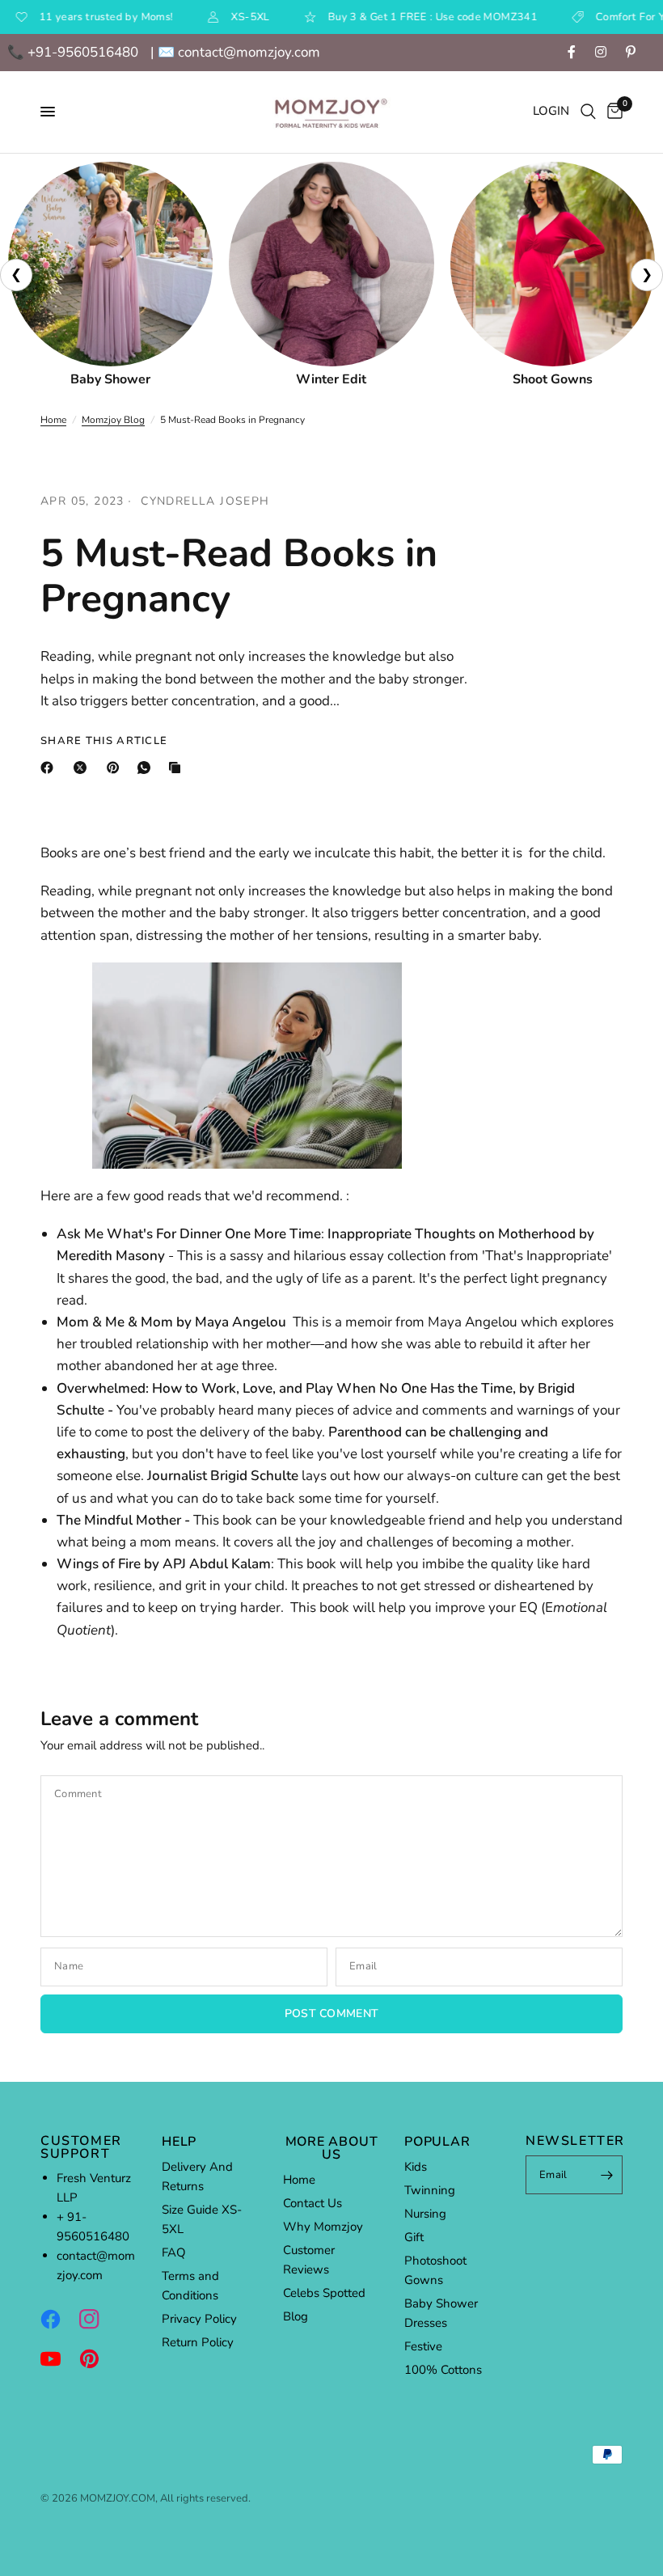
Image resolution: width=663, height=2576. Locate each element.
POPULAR (437, 2142)
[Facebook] (50, 768)
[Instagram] (97, 2319)
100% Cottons (443, 2370)
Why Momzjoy (323, 2227)
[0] (612, 112)
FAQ (174, 2252)
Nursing (425, 2214)
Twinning (430, 2190)
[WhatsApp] (147, 768)
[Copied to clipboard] (178, 768)
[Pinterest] (116, 768)
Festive (423, 2346)
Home (53, 420)
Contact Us (312, 2203)
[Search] (588, 112)
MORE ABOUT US (332, 2148)
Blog (296, 2316)
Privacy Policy (199, 2319)
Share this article (104, 741)
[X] (83, 768)
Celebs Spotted (324, 2293)
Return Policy (198, 2342)
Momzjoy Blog (113, 420)
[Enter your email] (606, 2175)
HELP (179, 2142)
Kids (416, 2167)
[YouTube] (58, 2358)
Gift (414, 2237)
